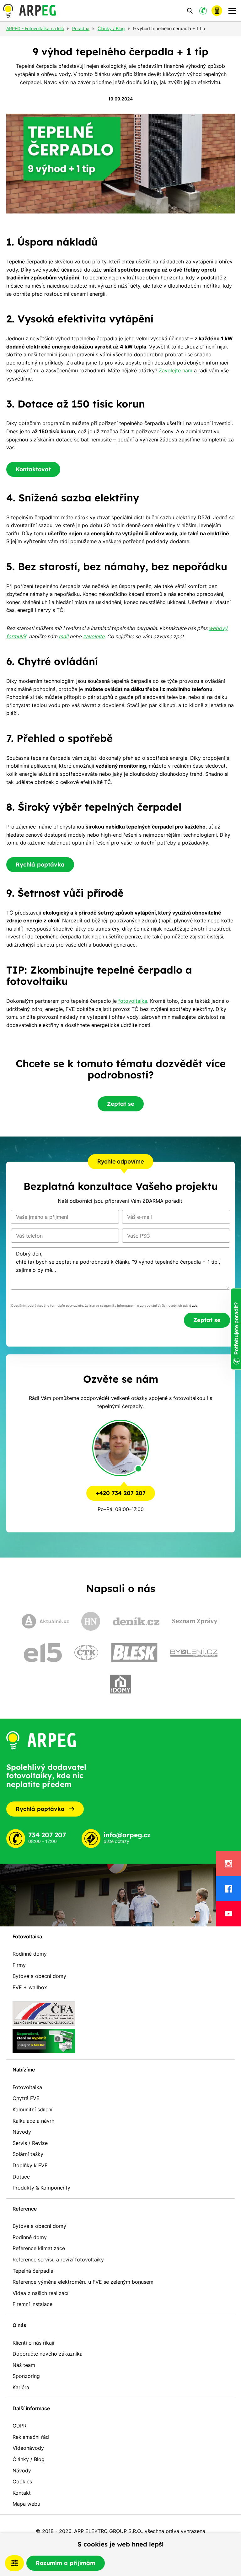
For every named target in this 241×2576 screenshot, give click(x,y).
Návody (22, 2132)
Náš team (24, 2365)
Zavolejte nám (176, 370)
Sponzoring (26, 2376)
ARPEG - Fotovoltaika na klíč (35, 29)
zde (195, 1306)
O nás (19, 2325)
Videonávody (28, 2448)
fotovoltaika (133, 1001)
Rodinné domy (30, 1954)
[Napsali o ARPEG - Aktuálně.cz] (45, 1621)
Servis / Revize (30, 2143)
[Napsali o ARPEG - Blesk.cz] (134, 1653)
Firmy (19, 1965)
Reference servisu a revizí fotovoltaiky (58, 2260)
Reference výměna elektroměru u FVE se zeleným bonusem (83, 2282)
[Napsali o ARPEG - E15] (43, 1653)
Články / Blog (29, 2459)
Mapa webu (26, 2504)
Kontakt (22, 2493)
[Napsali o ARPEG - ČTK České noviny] (86, 1653)
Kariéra (21, 2387)
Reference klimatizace (39, 2248)
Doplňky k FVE (30, 2165)
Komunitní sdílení (32, 2109)
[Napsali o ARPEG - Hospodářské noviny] (91, 1621)
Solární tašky (28, 2154)
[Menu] (232, 11)
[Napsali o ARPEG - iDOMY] (120, 1684)
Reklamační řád (31, 2437)
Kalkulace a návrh (33, 2121)
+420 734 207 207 (121, 1493)
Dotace (21, 2177)
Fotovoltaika (27, 1936)
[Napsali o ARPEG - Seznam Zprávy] (196, 1621)
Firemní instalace (32, 2304)
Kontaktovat (33, 469)
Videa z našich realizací (40, 2293)
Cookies (22, 2481)
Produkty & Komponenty (41, 2188)
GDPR (19, 2426)
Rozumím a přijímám (66, 2563)
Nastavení (14, 2563)
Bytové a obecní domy (39, 1976)
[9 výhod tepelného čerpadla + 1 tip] (120, 164)
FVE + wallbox (30, 1987)
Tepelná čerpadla (33, 2271)
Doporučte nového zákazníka (48, 2354)
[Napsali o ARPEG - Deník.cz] (136, 1621)
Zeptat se (121, 1104)
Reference (25, 2209)
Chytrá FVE (26, 2098)
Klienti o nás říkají (33, 2343)
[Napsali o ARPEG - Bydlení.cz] (194, 1653)
